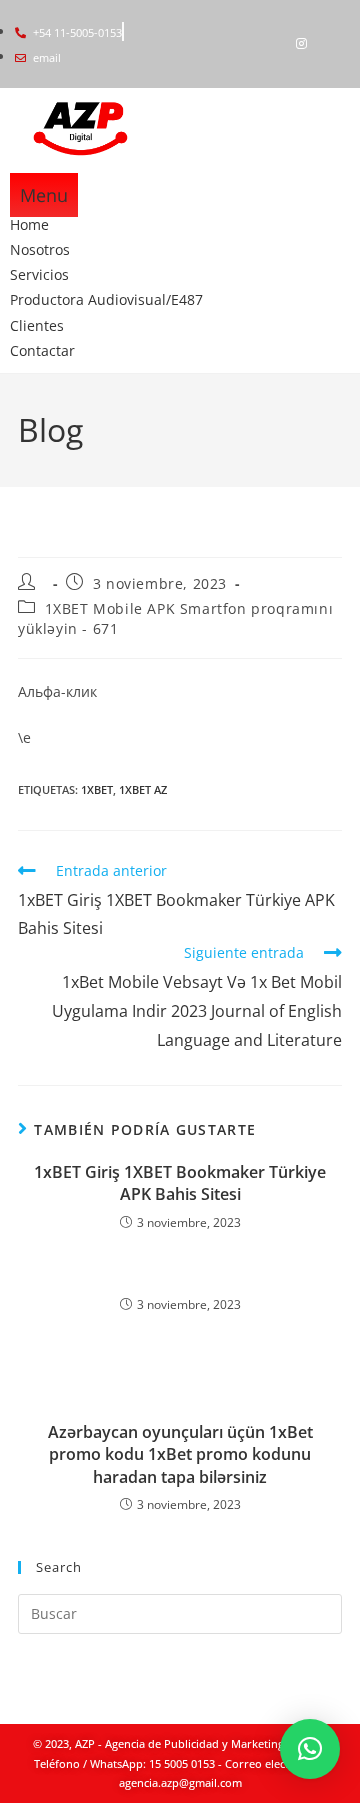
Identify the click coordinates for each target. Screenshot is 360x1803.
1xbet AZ (143, 789)
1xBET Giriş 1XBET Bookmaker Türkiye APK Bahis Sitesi (180, 1183)
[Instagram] (301, 44)
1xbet (97, 789)
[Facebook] (267, 44)
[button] (310, 1749)
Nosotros (40, 249)
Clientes (37, 325)
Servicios (39, 274)
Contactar (42, 350)
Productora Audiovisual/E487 (106, 299)
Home (29, 224)
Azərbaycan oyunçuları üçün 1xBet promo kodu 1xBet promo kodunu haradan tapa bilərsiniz (180, 1454)
